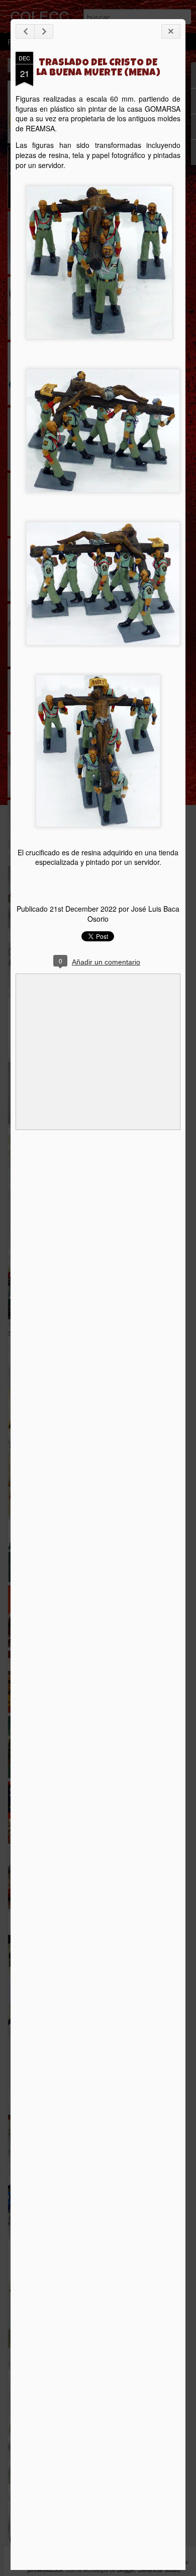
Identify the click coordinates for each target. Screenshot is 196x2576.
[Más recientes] (25, 31)
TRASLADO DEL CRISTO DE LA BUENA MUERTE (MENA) (98, 68)
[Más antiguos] (44, 31)
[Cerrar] (171, 31)
